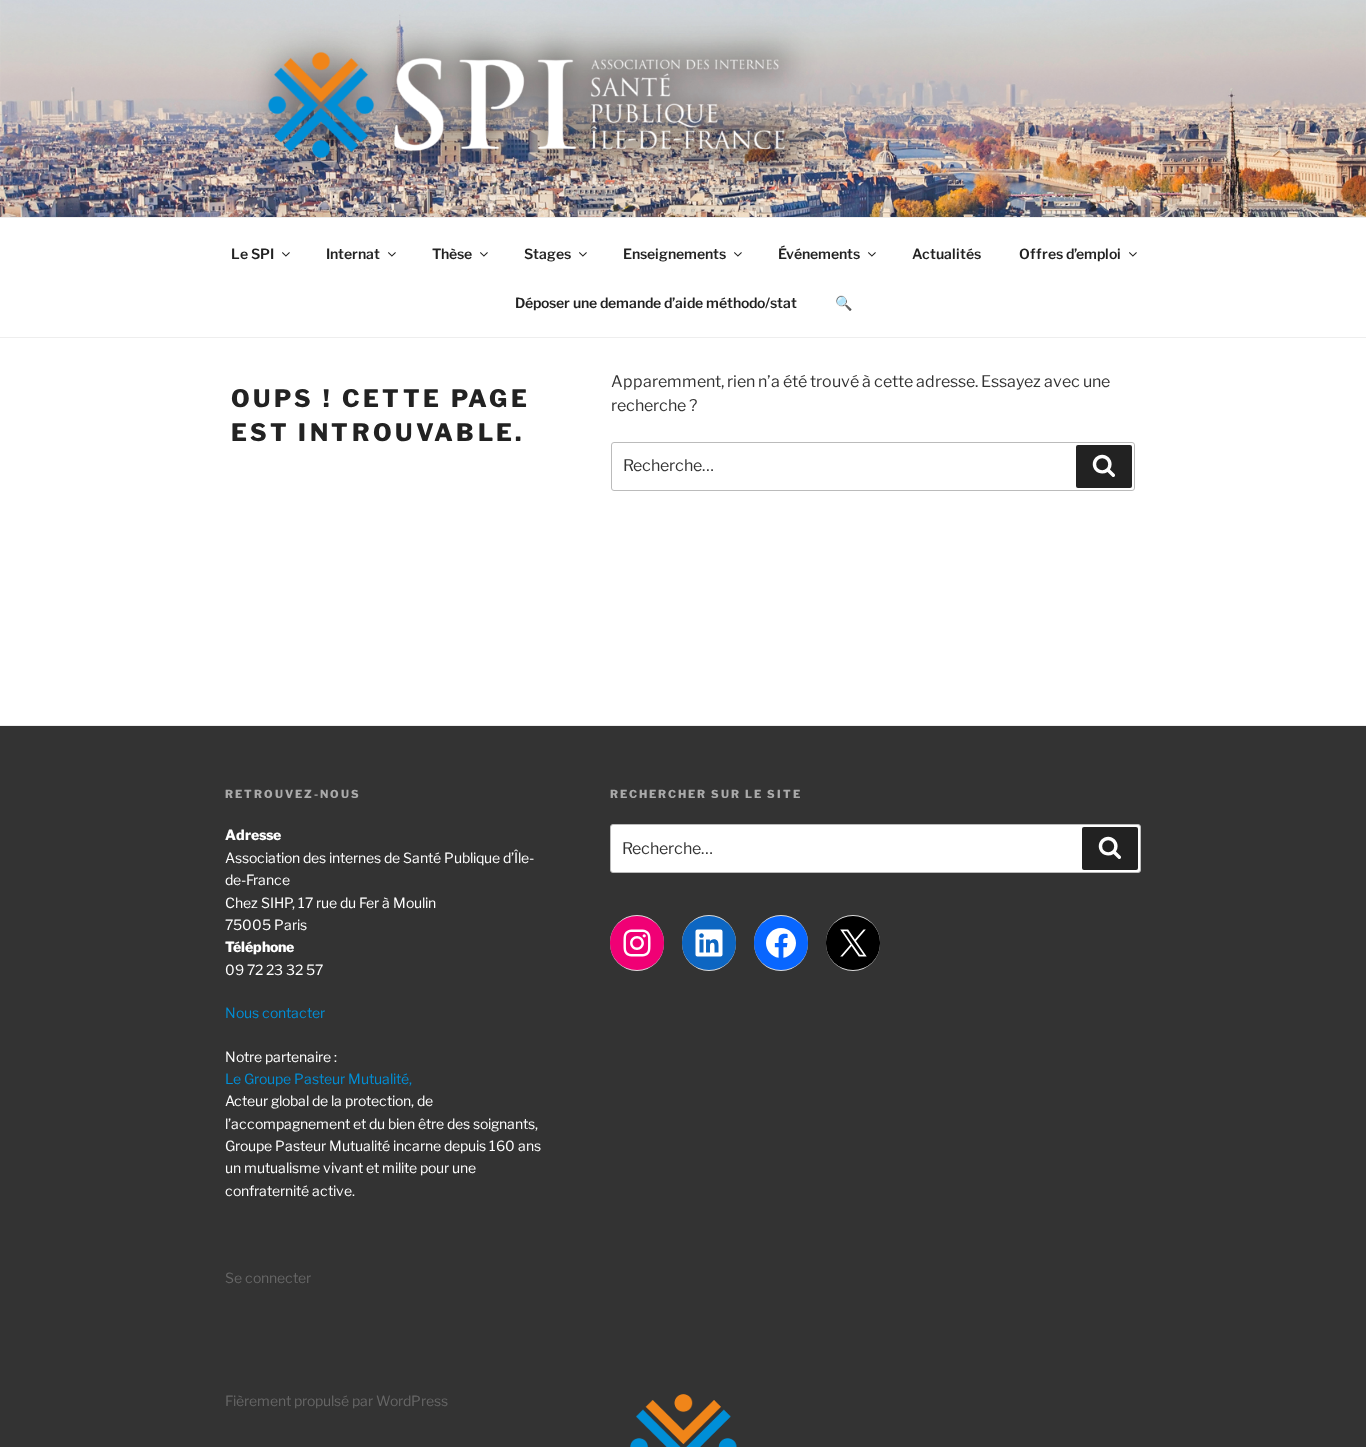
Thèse (452, 253)
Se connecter (268, 1277)
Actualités (946, 253)
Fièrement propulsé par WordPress (336, 1400)
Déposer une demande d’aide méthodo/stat (656, 302)
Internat (353, 253)
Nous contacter (275, 1012)
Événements (819, 253)
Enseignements (674, 253)
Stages (547, 253)
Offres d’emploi (1070, 253)
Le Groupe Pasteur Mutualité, (318, 1078)
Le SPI (252, 253)
